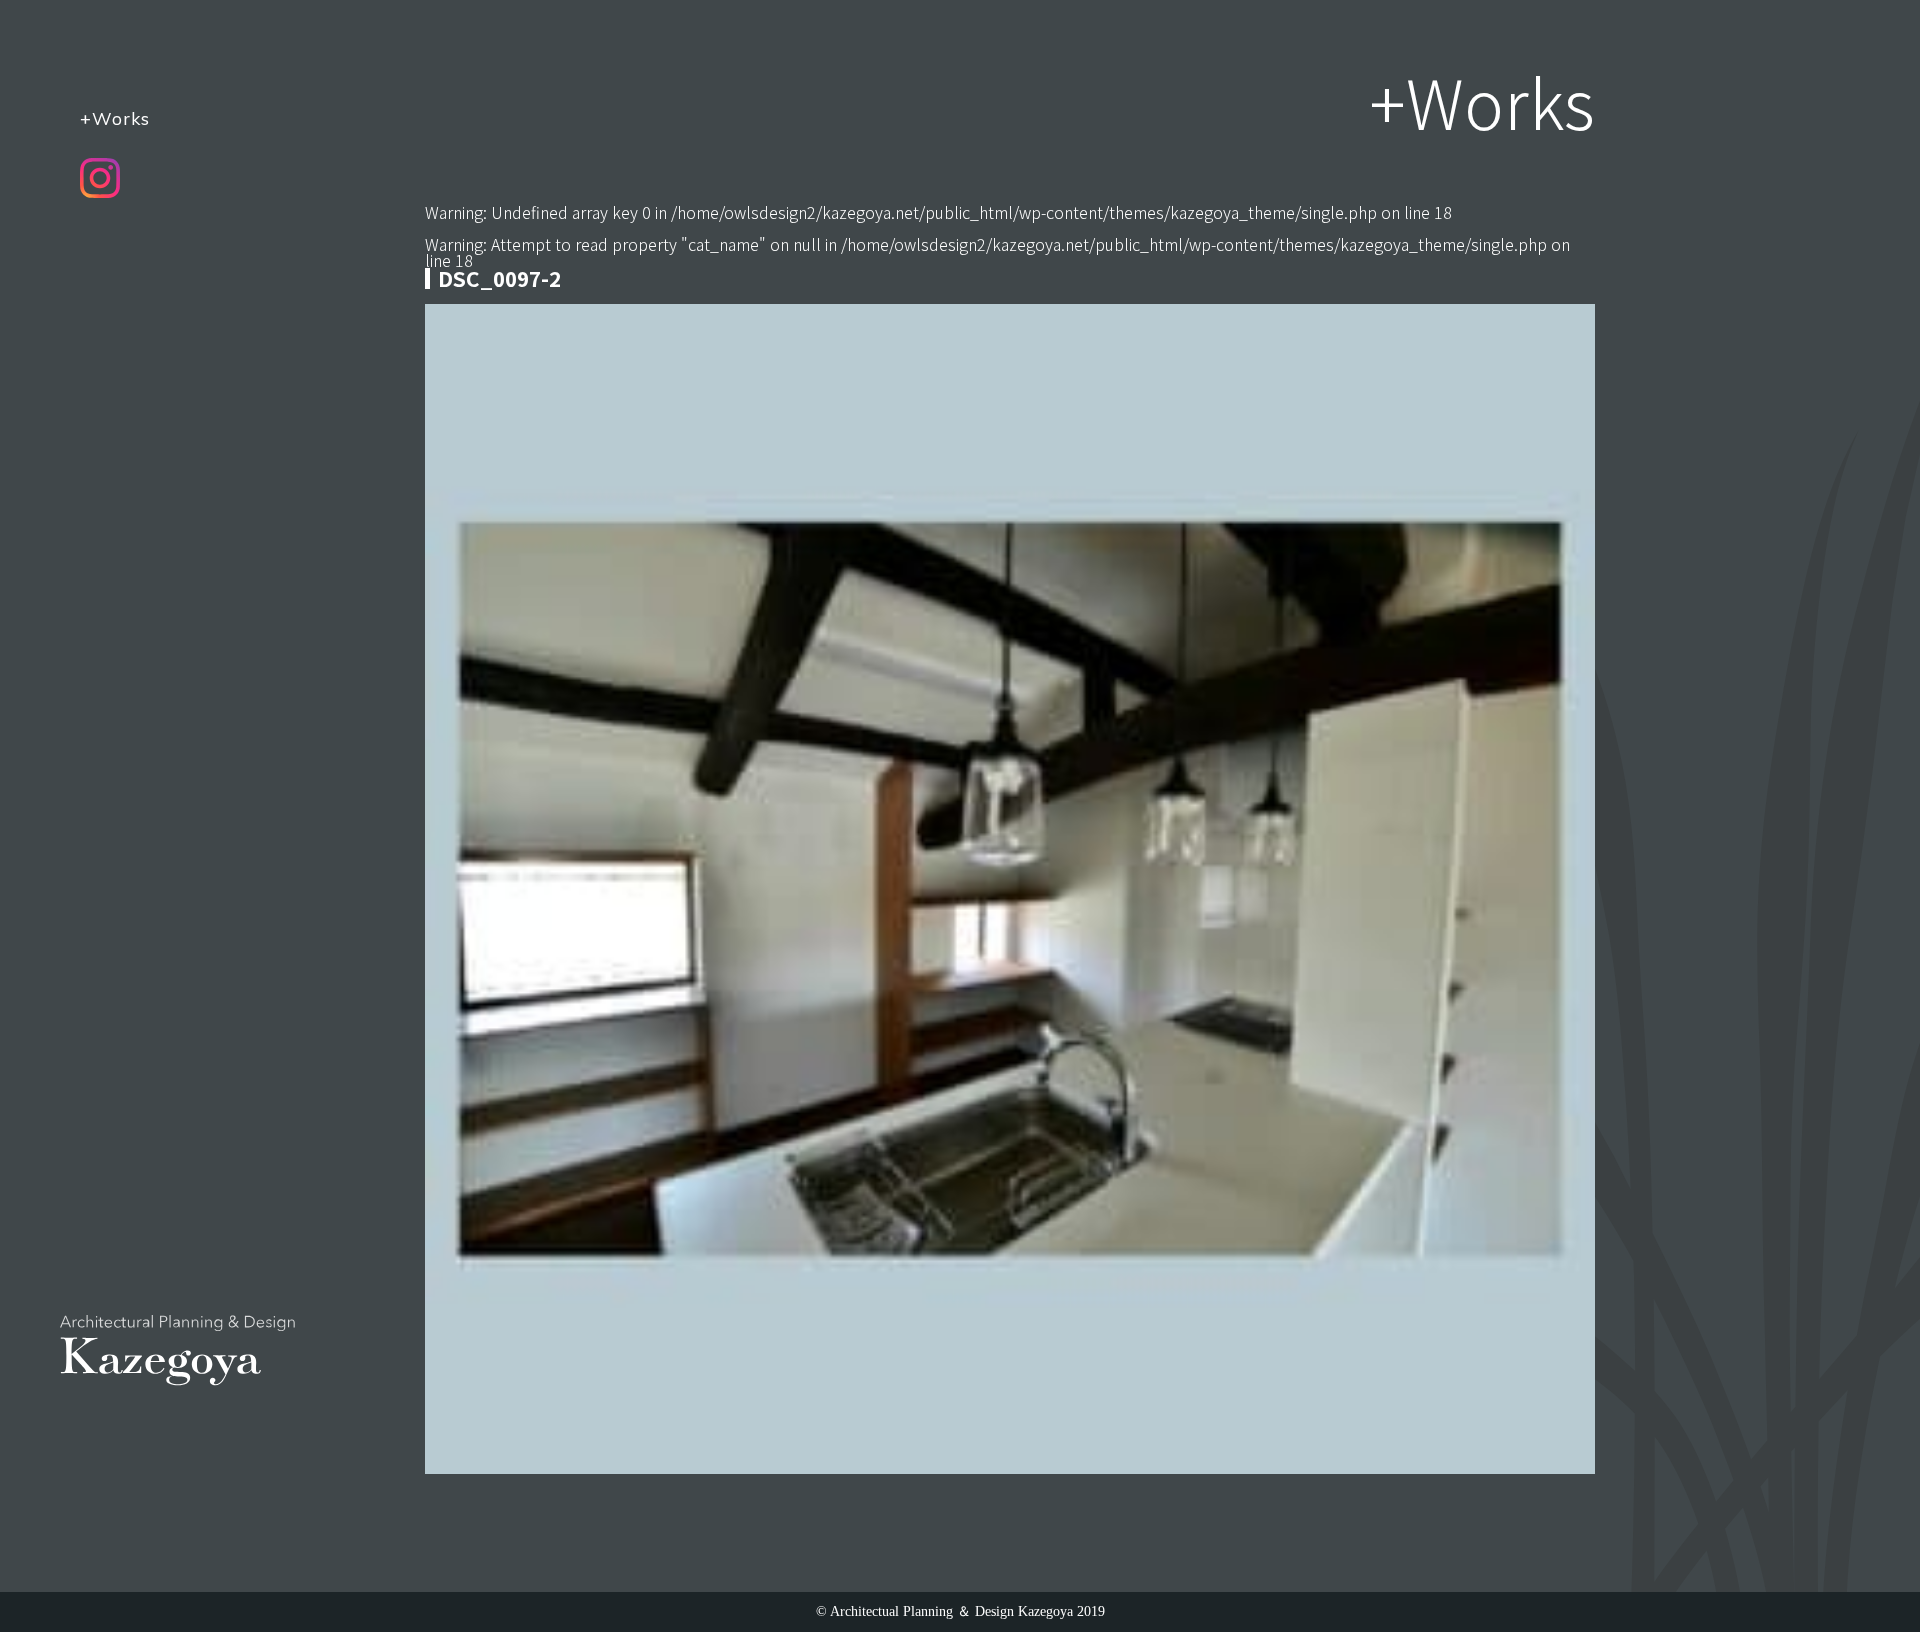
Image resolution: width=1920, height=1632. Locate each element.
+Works (115, 118)
